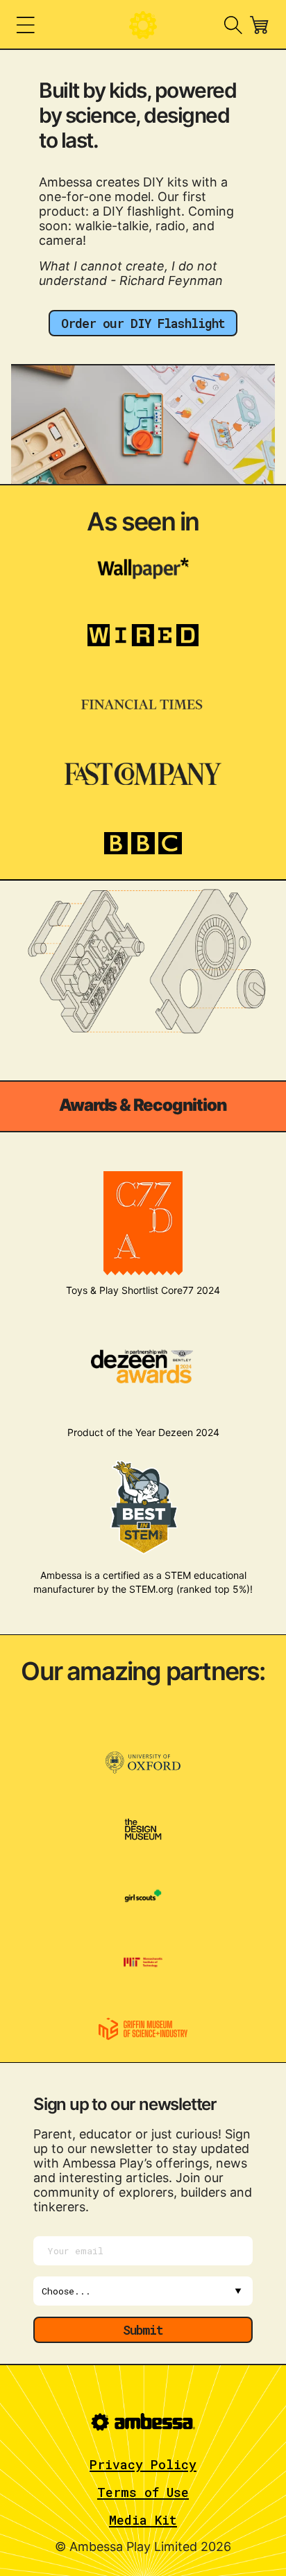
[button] (26, 25)
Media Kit (143, 2520)
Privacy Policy (143, 2464)
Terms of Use (143, 2492)
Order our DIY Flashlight (143, 323)
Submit (143, 2330)
